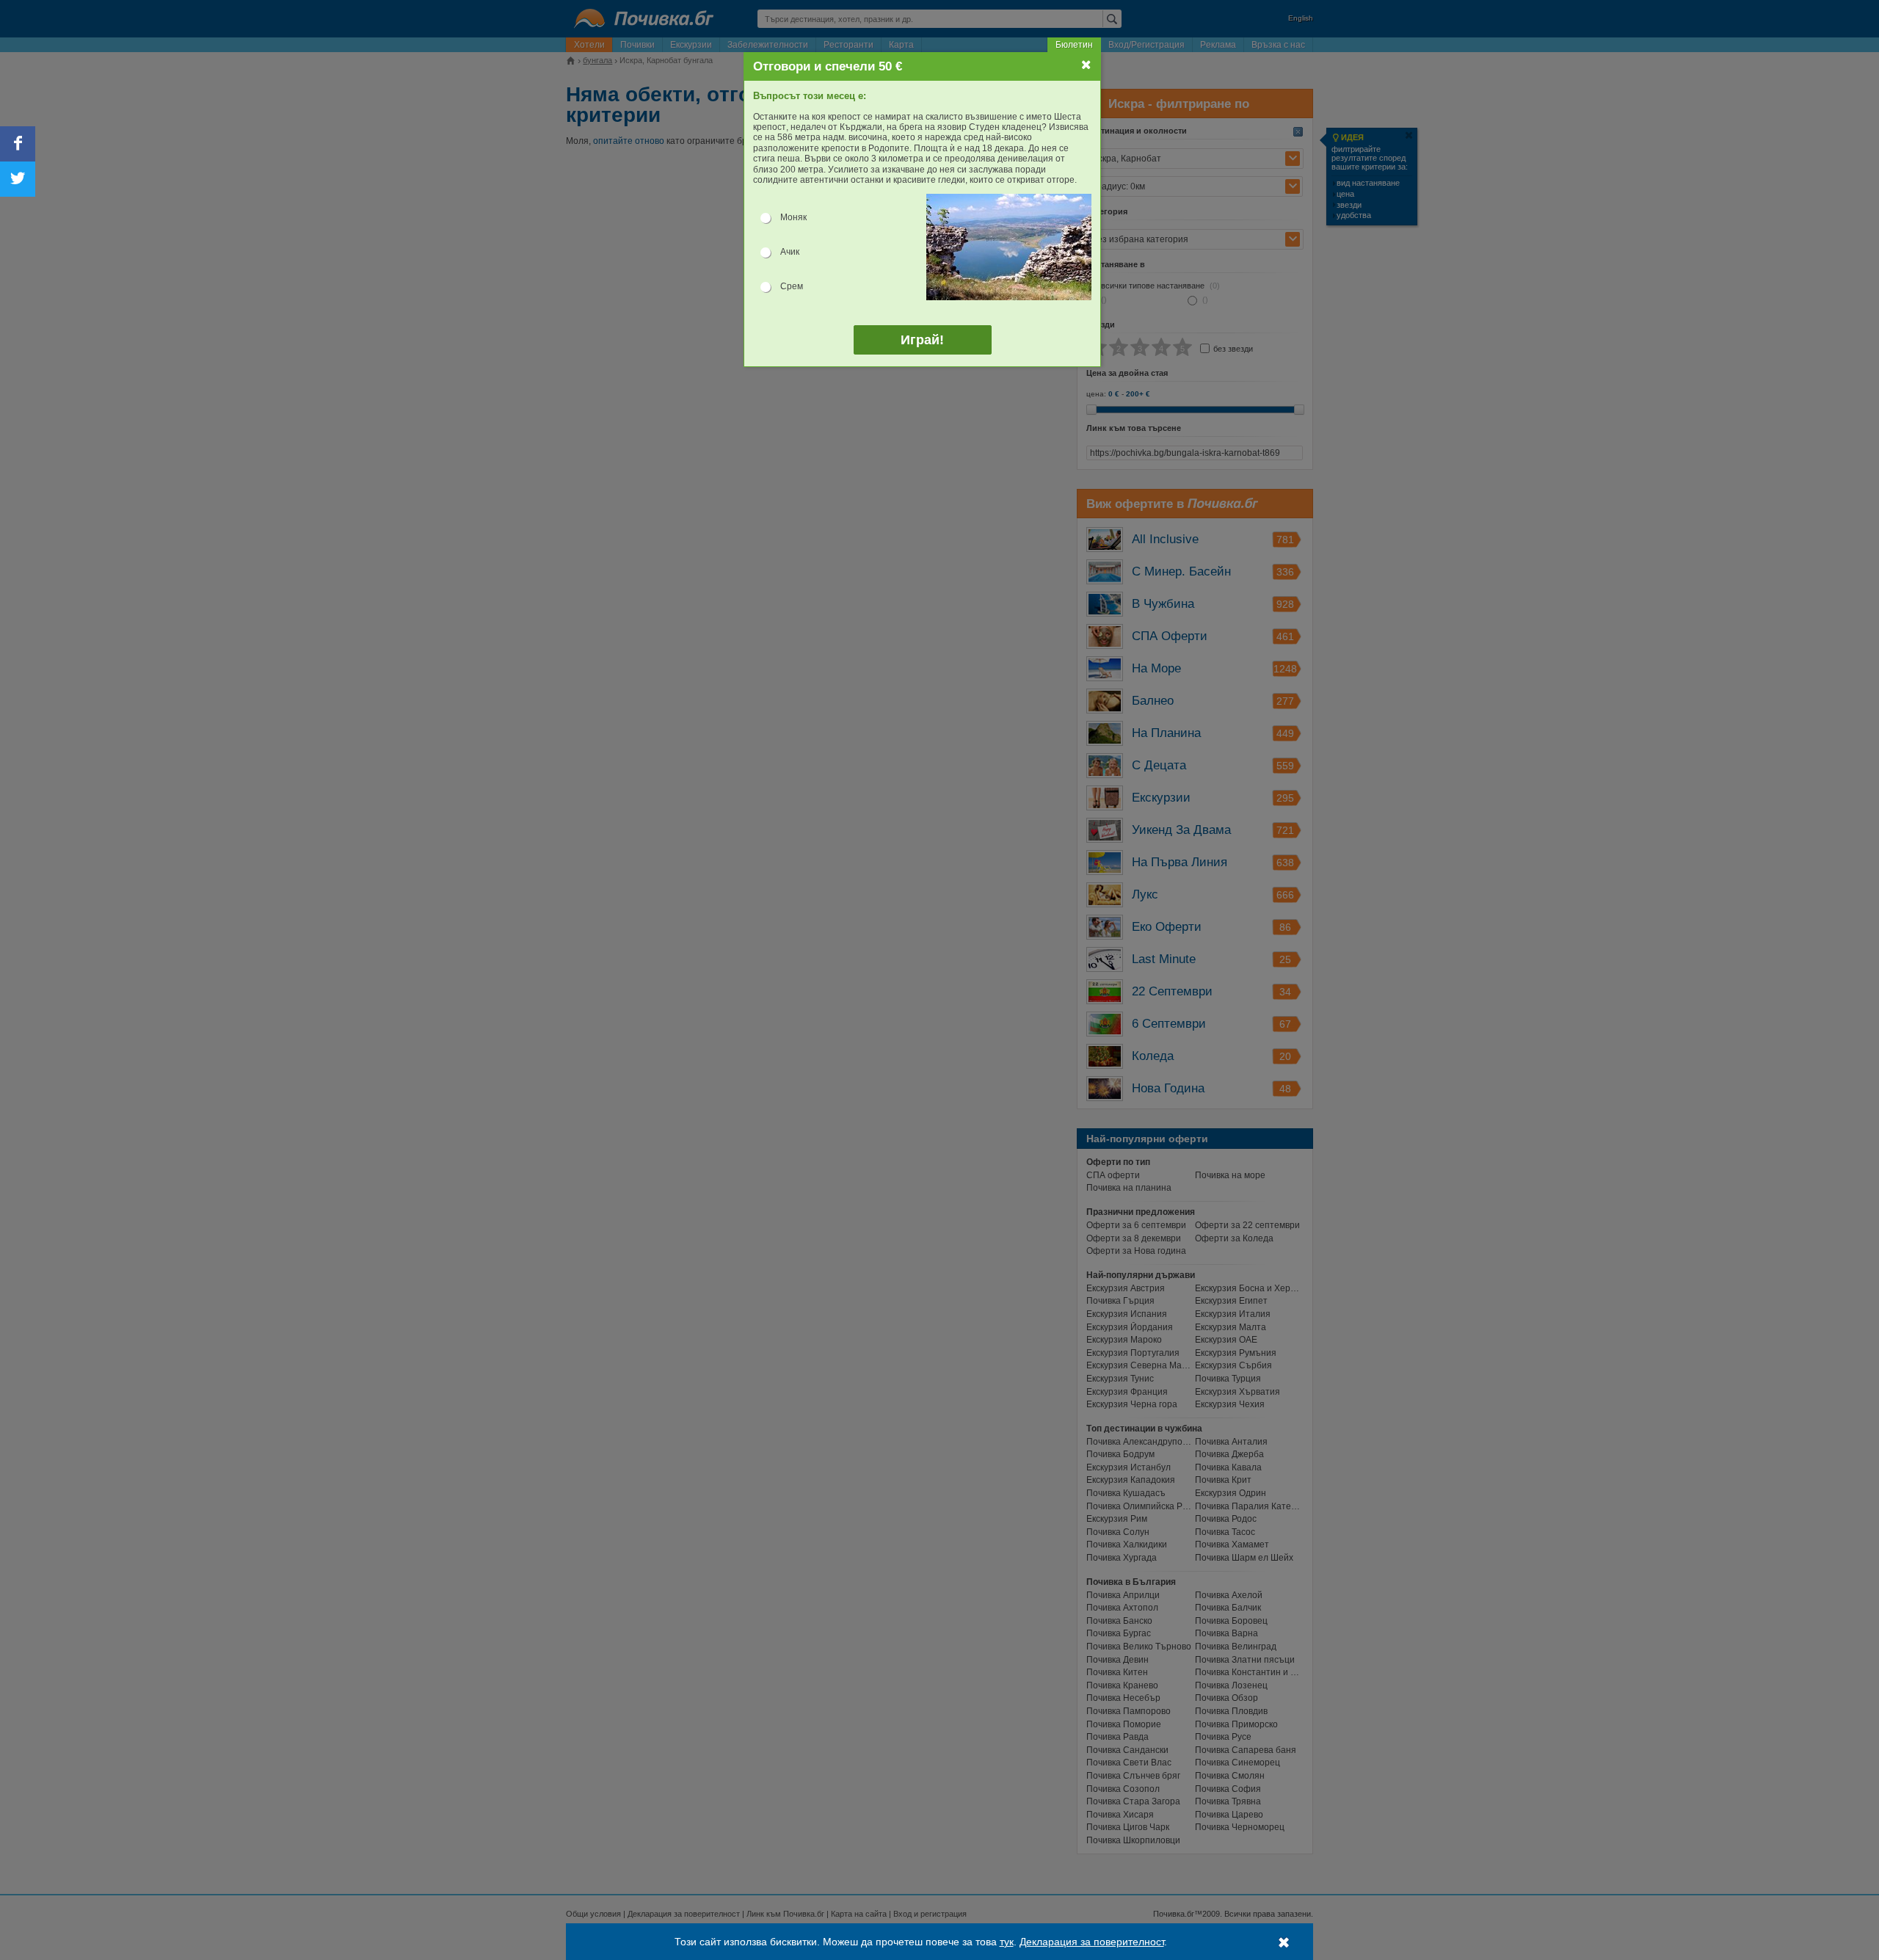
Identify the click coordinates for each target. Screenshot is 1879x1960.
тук (1007, 1942)
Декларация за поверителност (1092, 1942)
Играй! (922, 340)
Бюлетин (1074, 45)
